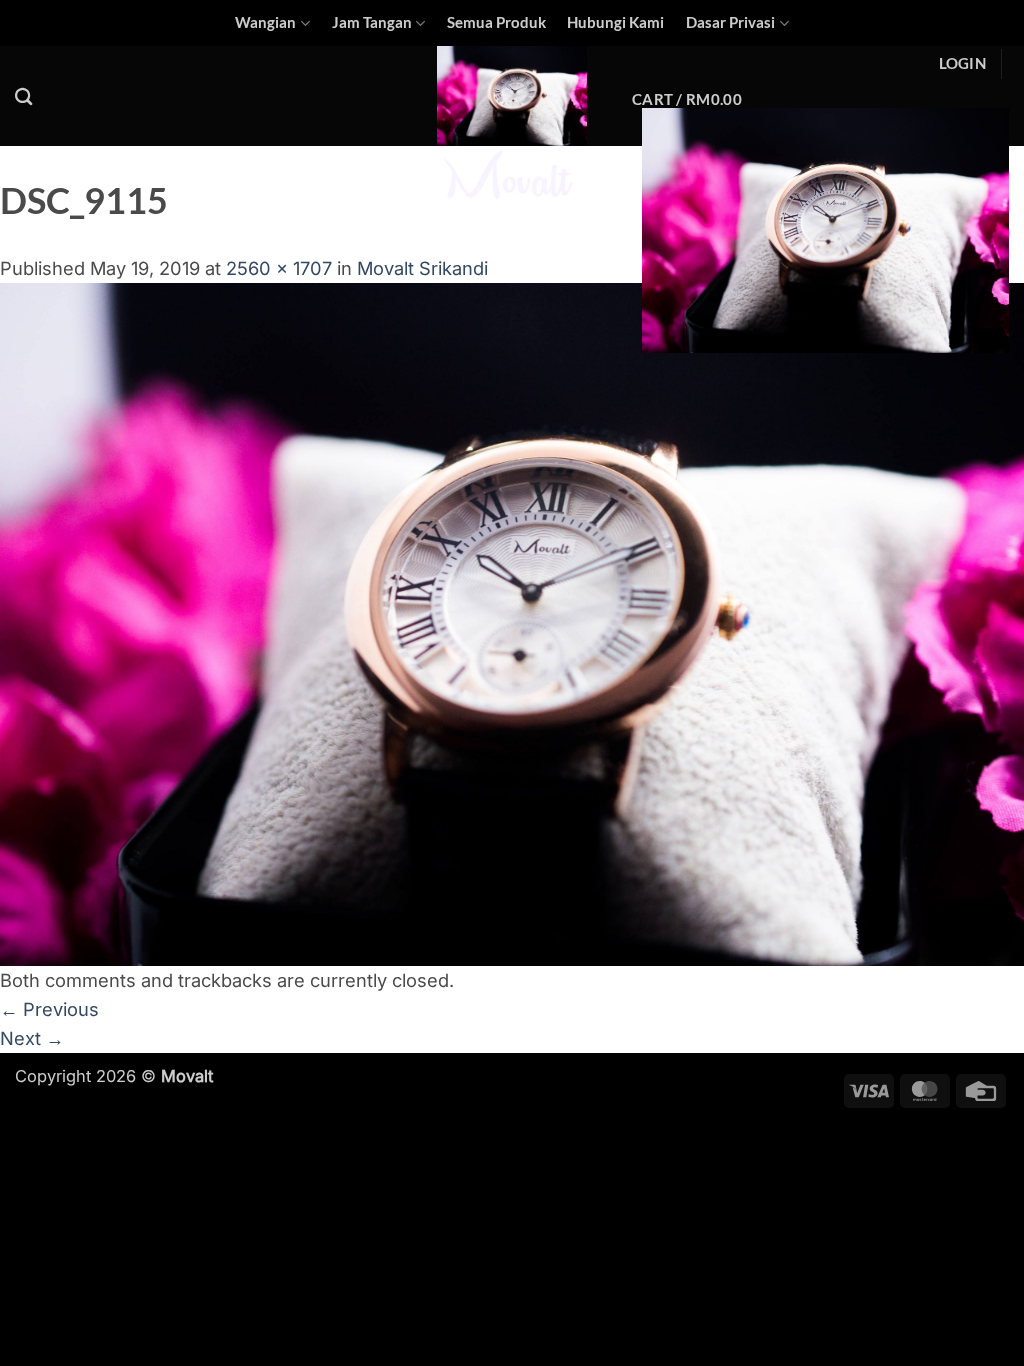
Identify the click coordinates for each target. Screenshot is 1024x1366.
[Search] (24, 96)
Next (32, 1038)
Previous (49, 1009)
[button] (962, 64)
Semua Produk (496, 22)
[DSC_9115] (512, 622)
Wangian (265, 22)
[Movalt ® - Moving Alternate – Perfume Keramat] (512, 127)
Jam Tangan (372, 22)
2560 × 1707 (279, 268)
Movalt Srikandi (422, 268)
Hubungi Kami (615, 22)
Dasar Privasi (730, 22)
